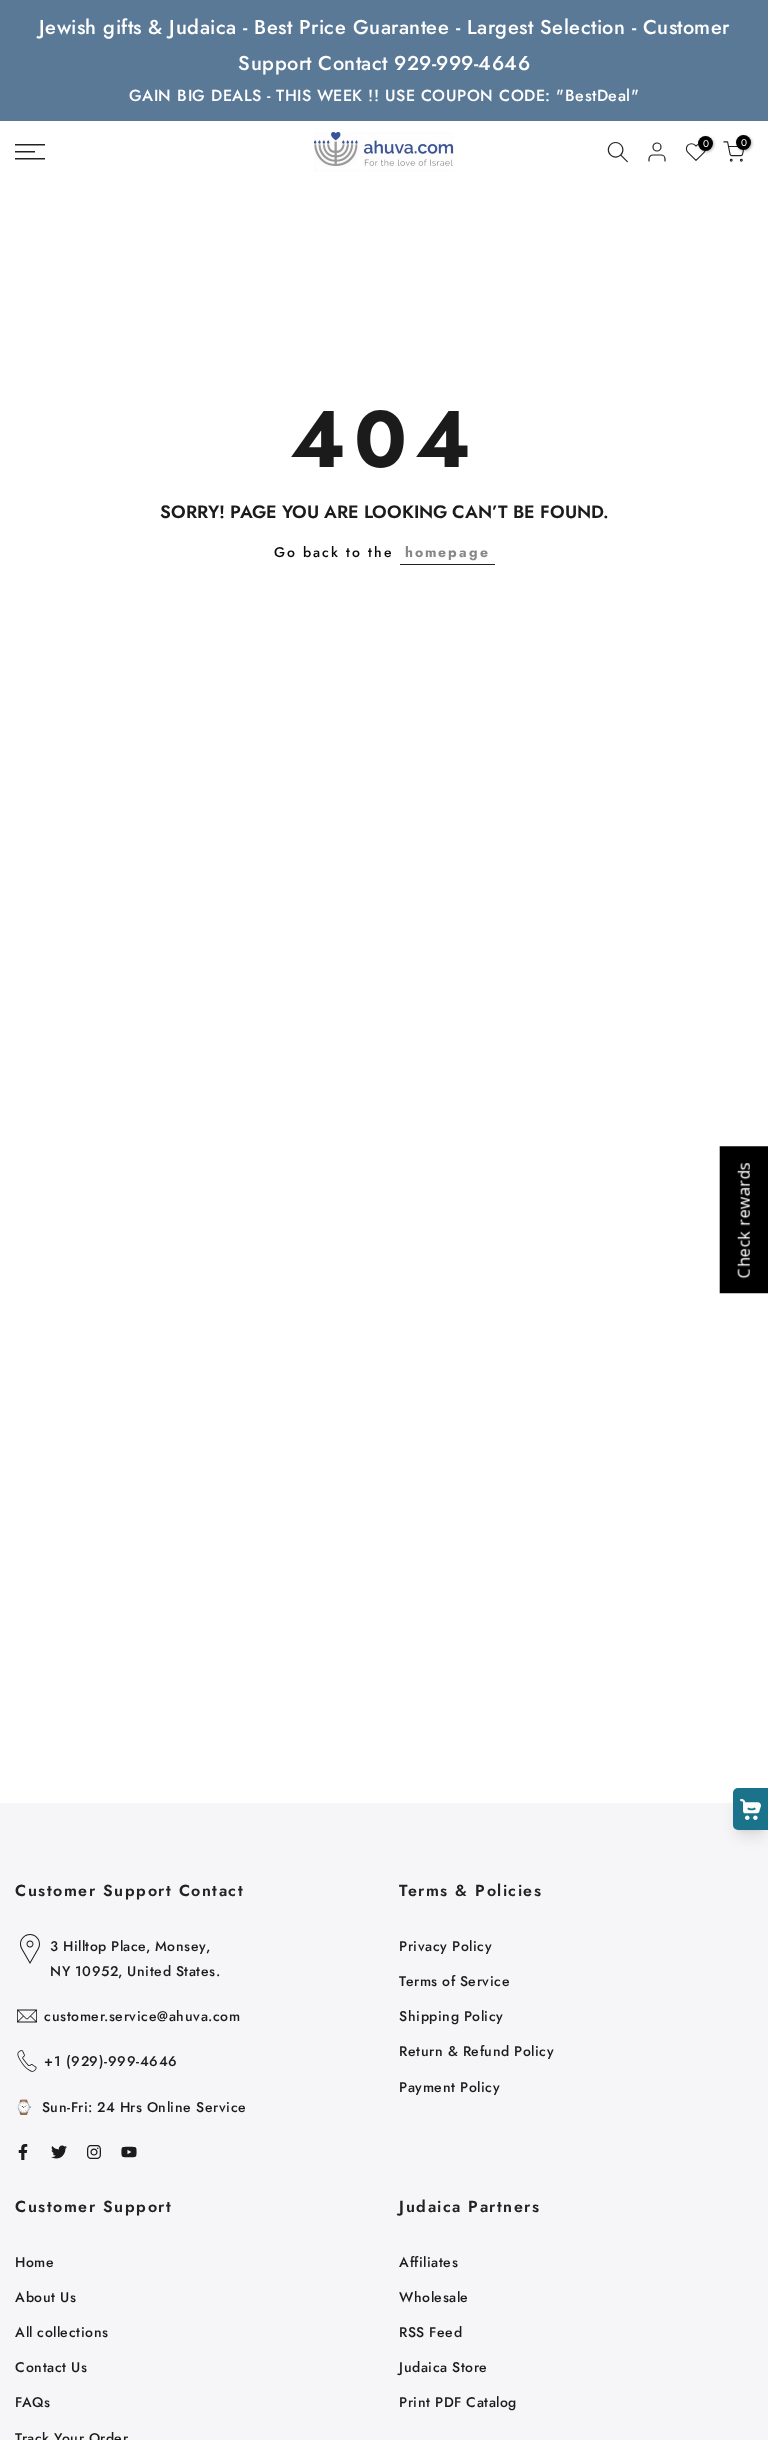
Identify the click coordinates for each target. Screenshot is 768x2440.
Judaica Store (443, 2367)
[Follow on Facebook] (23, 2152)
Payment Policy (449, 2087)
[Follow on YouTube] (129, 2152)
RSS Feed (430, 2332)
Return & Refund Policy (476, 2051)
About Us (45, 2297)
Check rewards (743, 1220)
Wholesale (434, 2297)
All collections (62, 2332)
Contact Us (51, 2367)
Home (34, 2262)
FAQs (32, 2402)
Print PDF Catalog (458, 2402)
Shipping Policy (451, 2016)
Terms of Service (454, 1981)
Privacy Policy (445, 1946)
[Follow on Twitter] (59, 2152)
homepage (447, 552)
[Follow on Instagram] (94, 2152)
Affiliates (428, 2262)
